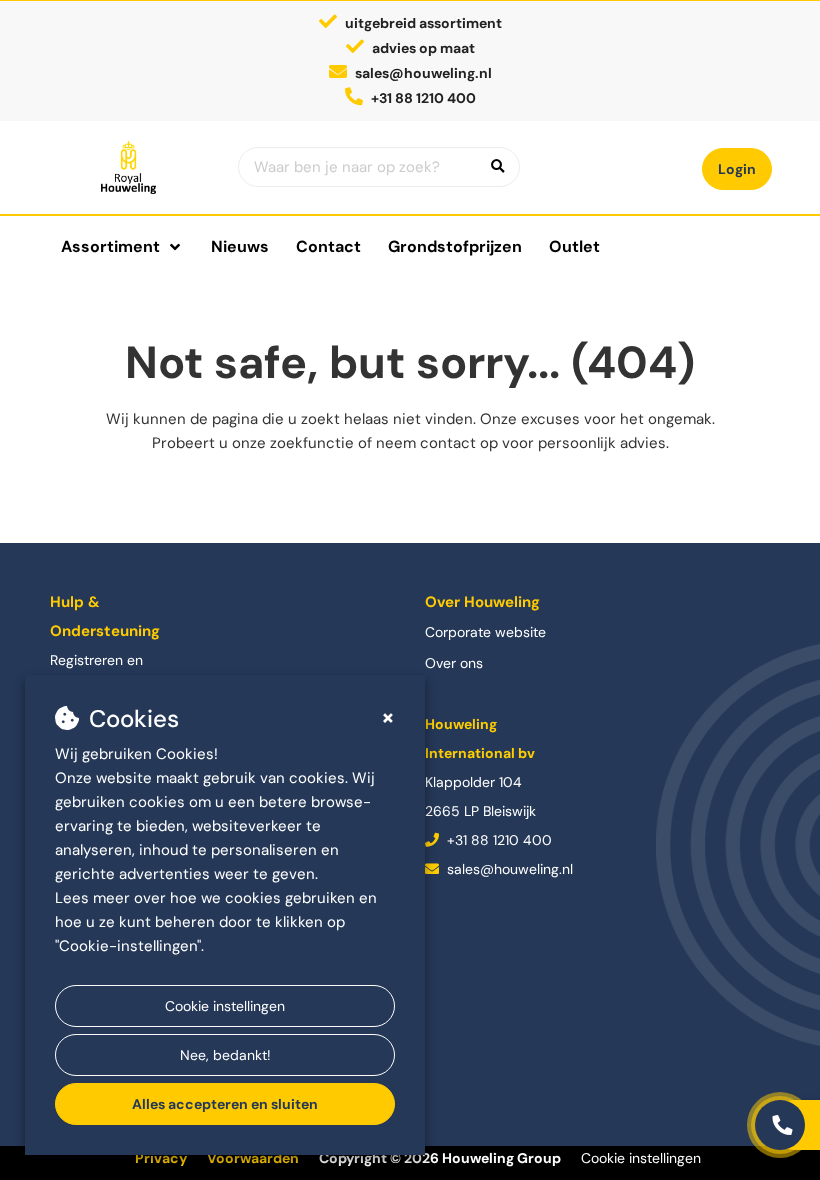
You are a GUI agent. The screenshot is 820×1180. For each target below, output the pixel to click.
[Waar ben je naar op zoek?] (498, 167)
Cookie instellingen (225, 1006)
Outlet (574, 246)
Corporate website (485, 632)
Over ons (454, 663)
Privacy (161, 1158)
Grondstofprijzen (455, 246)
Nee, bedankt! (225, 1055)
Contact (328, 246)
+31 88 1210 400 (497, 840)
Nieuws (240, 246)
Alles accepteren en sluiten (225, 1104)
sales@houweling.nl (423, 73)
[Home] (129, 167)
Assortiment (110, 246)
